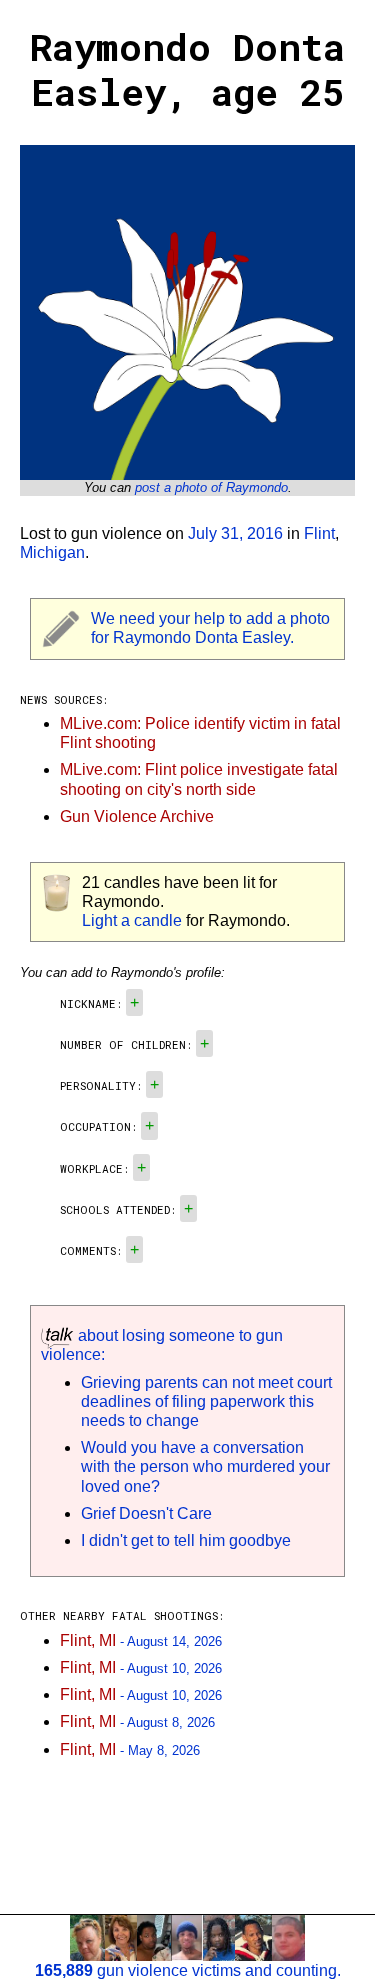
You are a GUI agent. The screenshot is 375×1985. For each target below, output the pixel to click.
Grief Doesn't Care (146, 1513)
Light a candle (132, 920)
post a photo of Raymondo (211, 487)
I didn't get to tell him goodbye (186, 1540)
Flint (319, 533)
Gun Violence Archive (137, 816)
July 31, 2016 (235, 533)
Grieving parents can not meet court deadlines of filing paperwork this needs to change (206, 1401)
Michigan (52, 552)
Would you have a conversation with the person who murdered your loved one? (205, 1466)
